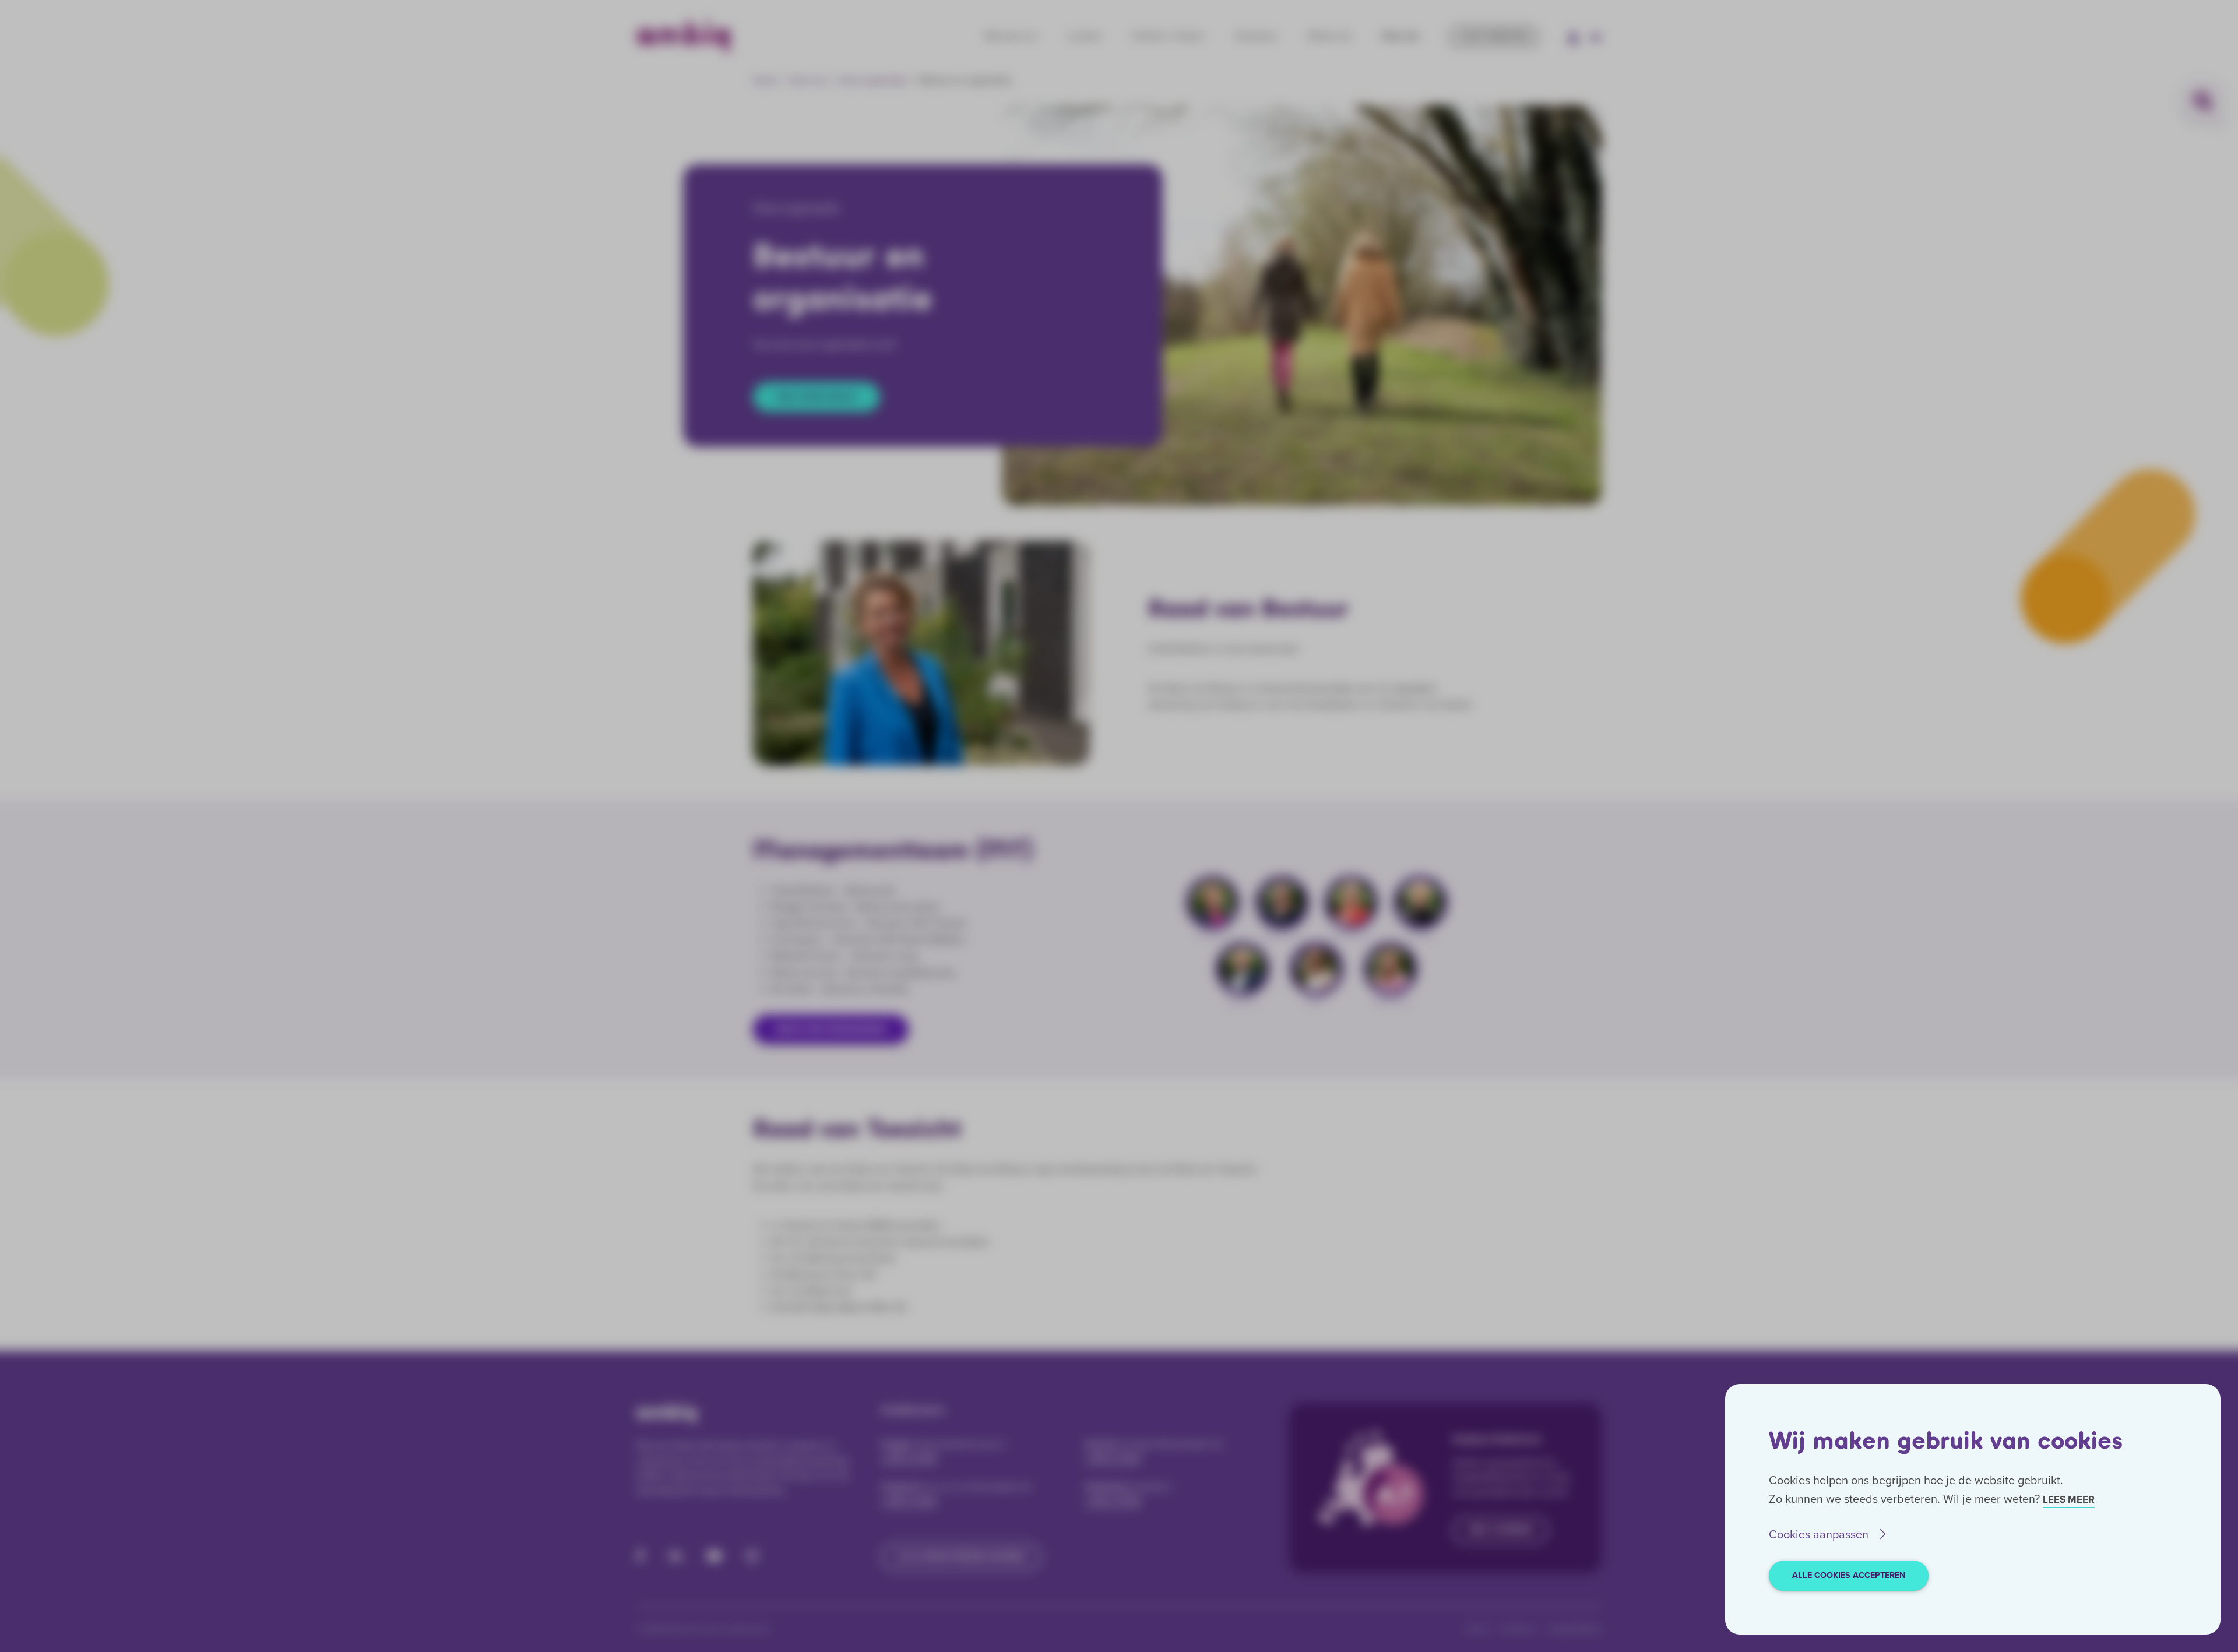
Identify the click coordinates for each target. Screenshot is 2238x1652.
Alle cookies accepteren (1849, 1575)
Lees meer (2069, 1500)
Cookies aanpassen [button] (1819, 1534)
